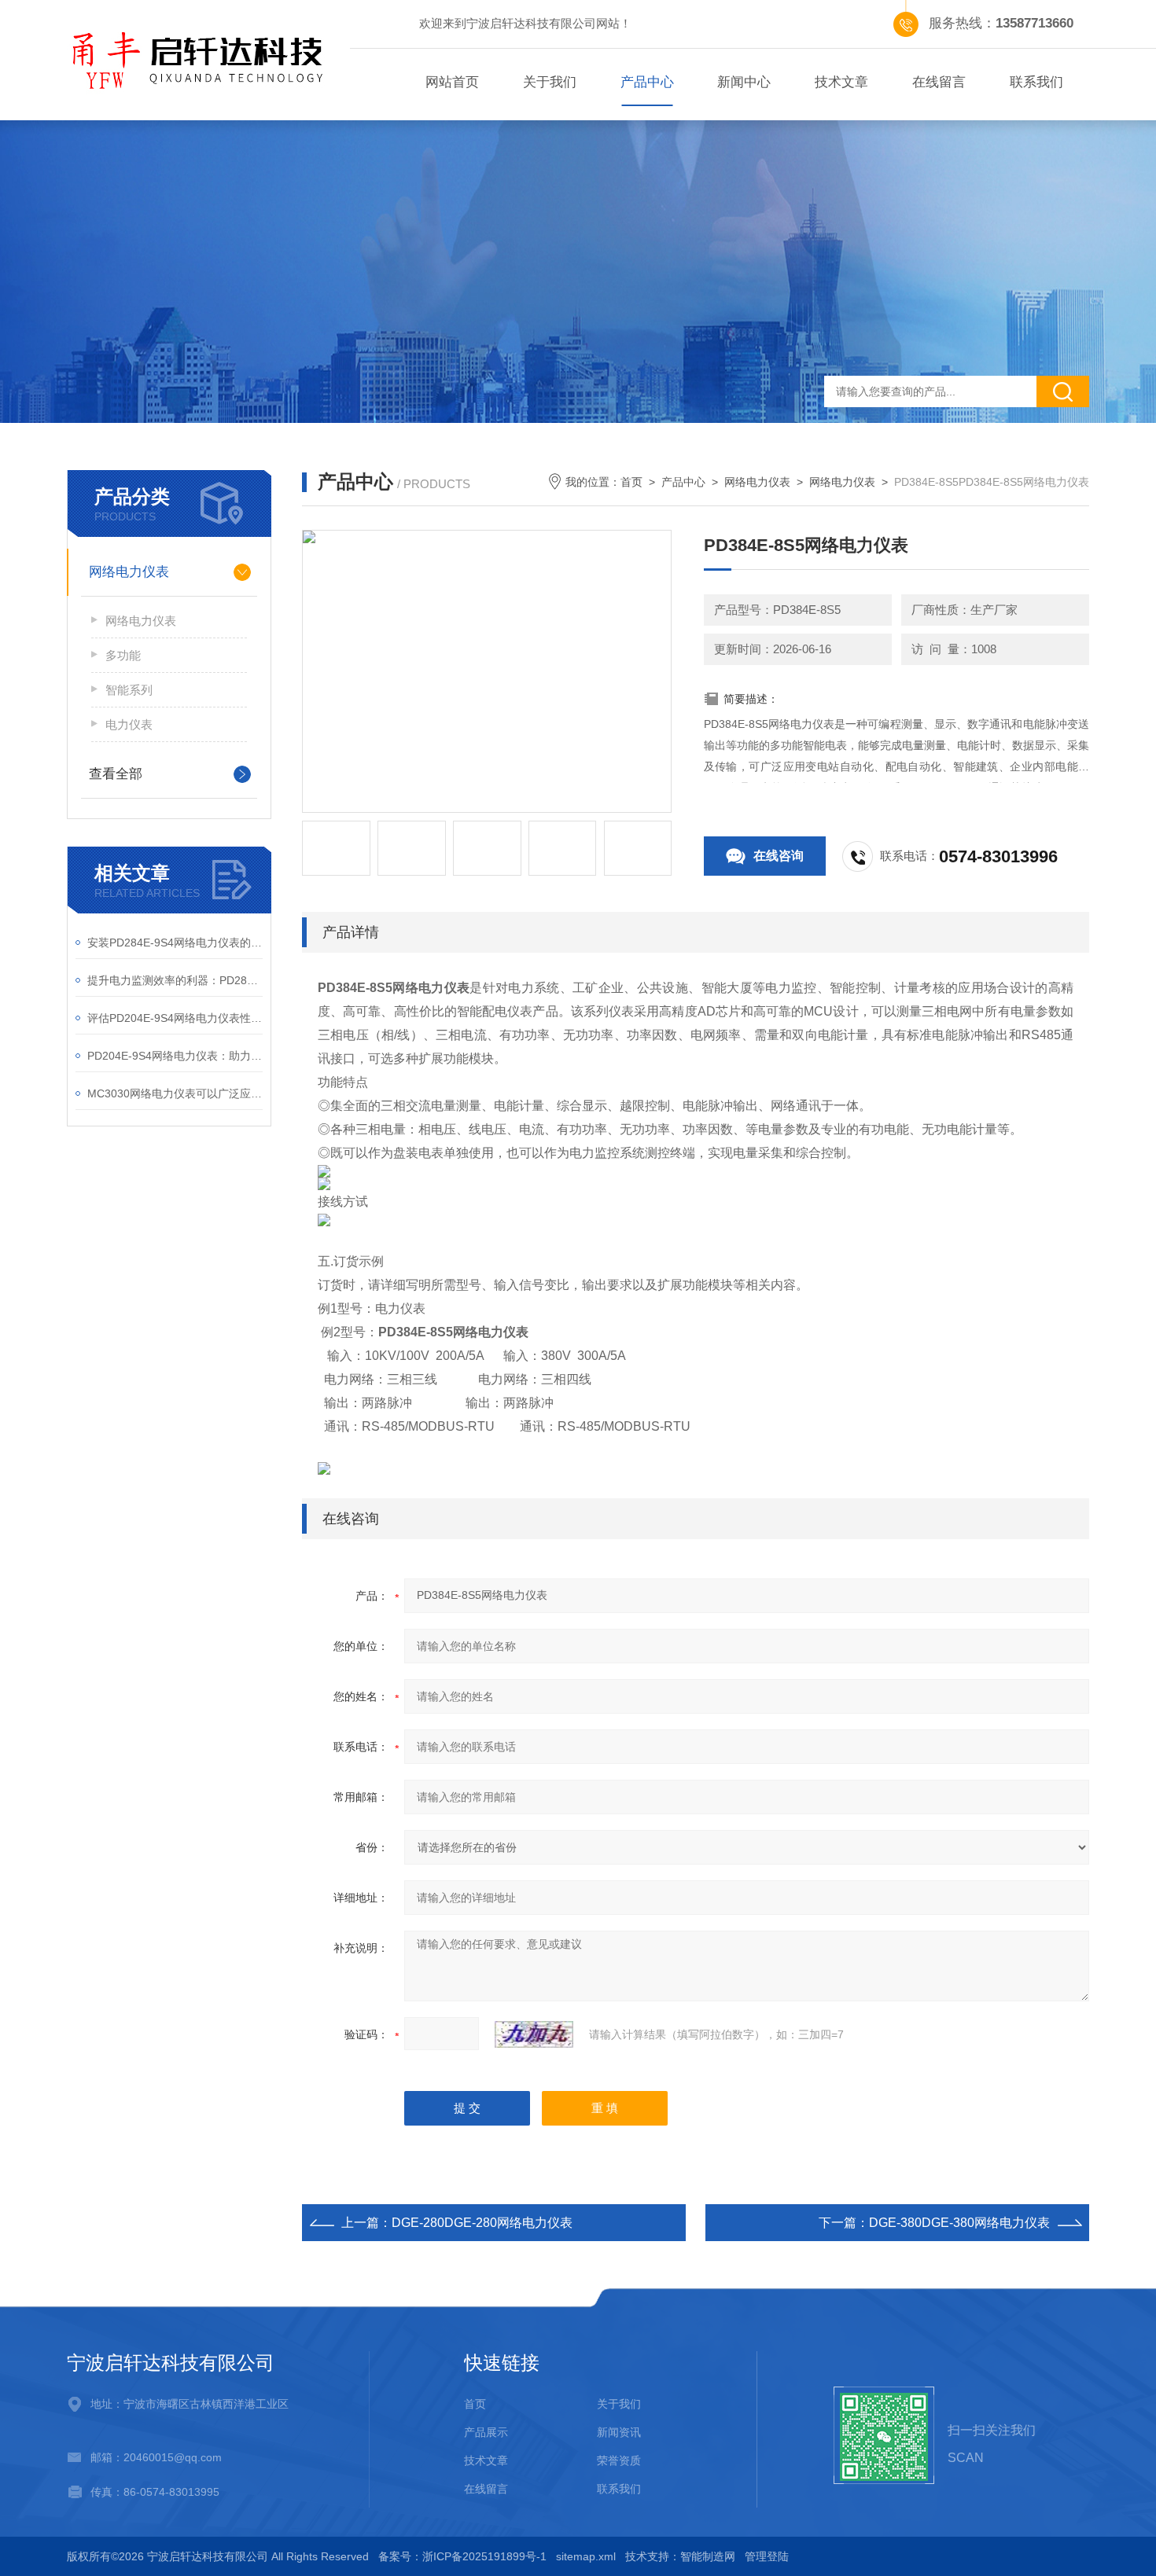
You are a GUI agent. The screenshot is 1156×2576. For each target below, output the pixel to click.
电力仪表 (129, 724)
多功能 (123, 655)
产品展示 (486, 2432)
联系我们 (1036, 82)
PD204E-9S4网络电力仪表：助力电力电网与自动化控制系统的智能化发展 (175, 1056)
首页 (631, 482)
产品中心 (647, 82)
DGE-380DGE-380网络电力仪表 (959, 2223)
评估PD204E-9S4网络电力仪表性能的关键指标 (175, 1018)
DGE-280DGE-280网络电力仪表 (482, 2223)
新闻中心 (744, 82)
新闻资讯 (619, 2432)
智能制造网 (708, 2556)
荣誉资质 (619, 2460)
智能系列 (129, 690)
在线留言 (939, 82)
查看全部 (116, 774)
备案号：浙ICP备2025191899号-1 (462, 2556)
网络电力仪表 (129, 572)
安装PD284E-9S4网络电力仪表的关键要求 (175, 943)
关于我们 (550, 82)
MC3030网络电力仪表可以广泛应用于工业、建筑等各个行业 (175, 1093)
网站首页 (452, 82)
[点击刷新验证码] (534, 2034)
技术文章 (841, 82)
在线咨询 (779, 856)
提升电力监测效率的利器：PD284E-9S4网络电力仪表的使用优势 (175, 980)
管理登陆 (767, 2556)
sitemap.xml (586, 2556)
